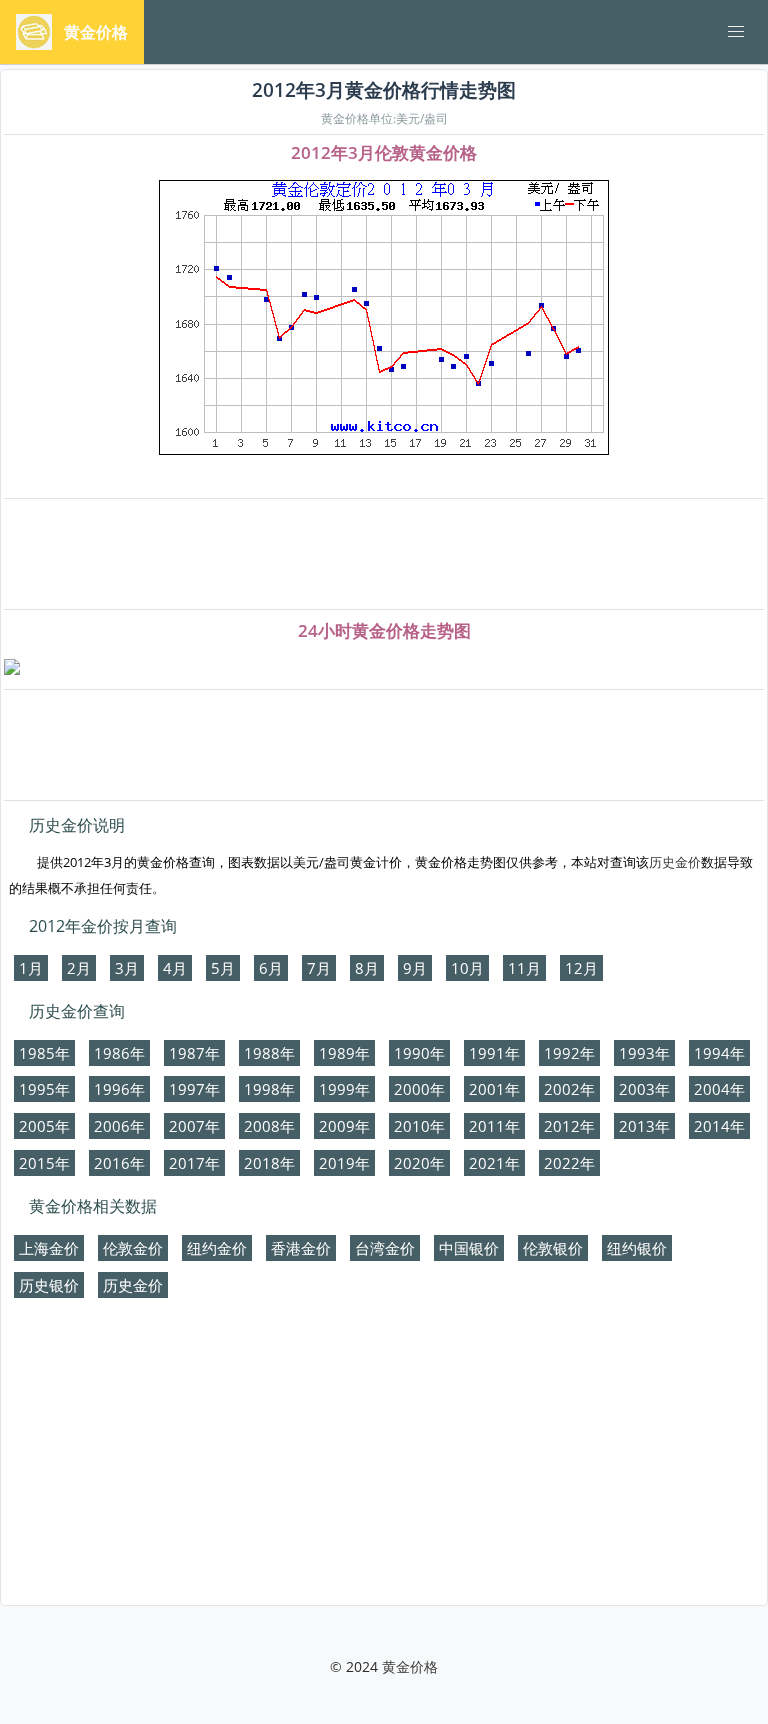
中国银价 (469, 1248)
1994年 (719, 1053)
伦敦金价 (133, 1248)
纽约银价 (637, 1248)
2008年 (269, 1126)
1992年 (569, 1053)
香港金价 (301, 1248)
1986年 (119, 1053)
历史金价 (675, 862)
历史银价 (49, 1285)
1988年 (269, 1053)
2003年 (644, 1089)
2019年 (344, 1163)
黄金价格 (410, 1666)
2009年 (344, 1126)
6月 (271, 968)
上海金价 (49, 1248)
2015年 (44, 1163)
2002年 (569, 1089)
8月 (367, 968)
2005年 (44, 1126)
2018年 (269, 1163)
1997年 (194, 1089)
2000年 (419, 1089)
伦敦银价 (553, 1248)
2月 (79, 968)
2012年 (569, 1126)
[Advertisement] (384, 555)
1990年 (419, 1053)
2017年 (194, 1163)
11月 (524, 968)
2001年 (494, 1089)
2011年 (494, 1126)
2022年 (569, 1163)
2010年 (419, 1126)
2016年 (119, 1163)
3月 (127, 968)
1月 (31, 968)
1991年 (494, 1053)
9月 (415, 968)
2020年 (419, 1163)
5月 (223, 968)
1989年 (344, 1053)
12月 (581, 968)
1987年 (194, 1053)
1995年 (44, 1089)
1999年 (344, 1089)
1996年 (119, 1089)
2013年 (644, 1126)
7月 (319, 968)
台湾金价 (385, 1248)
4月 (175, 968)
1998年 (269, 1089)
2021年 (494, 1163)
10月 (467, 968)
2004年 (719, 1089)
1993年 (644, 1053)
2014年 (719, 1126)
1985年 (44, 1053)
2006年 (119, 1126)
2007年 (194, 1126)
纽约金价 (217, 1248)
